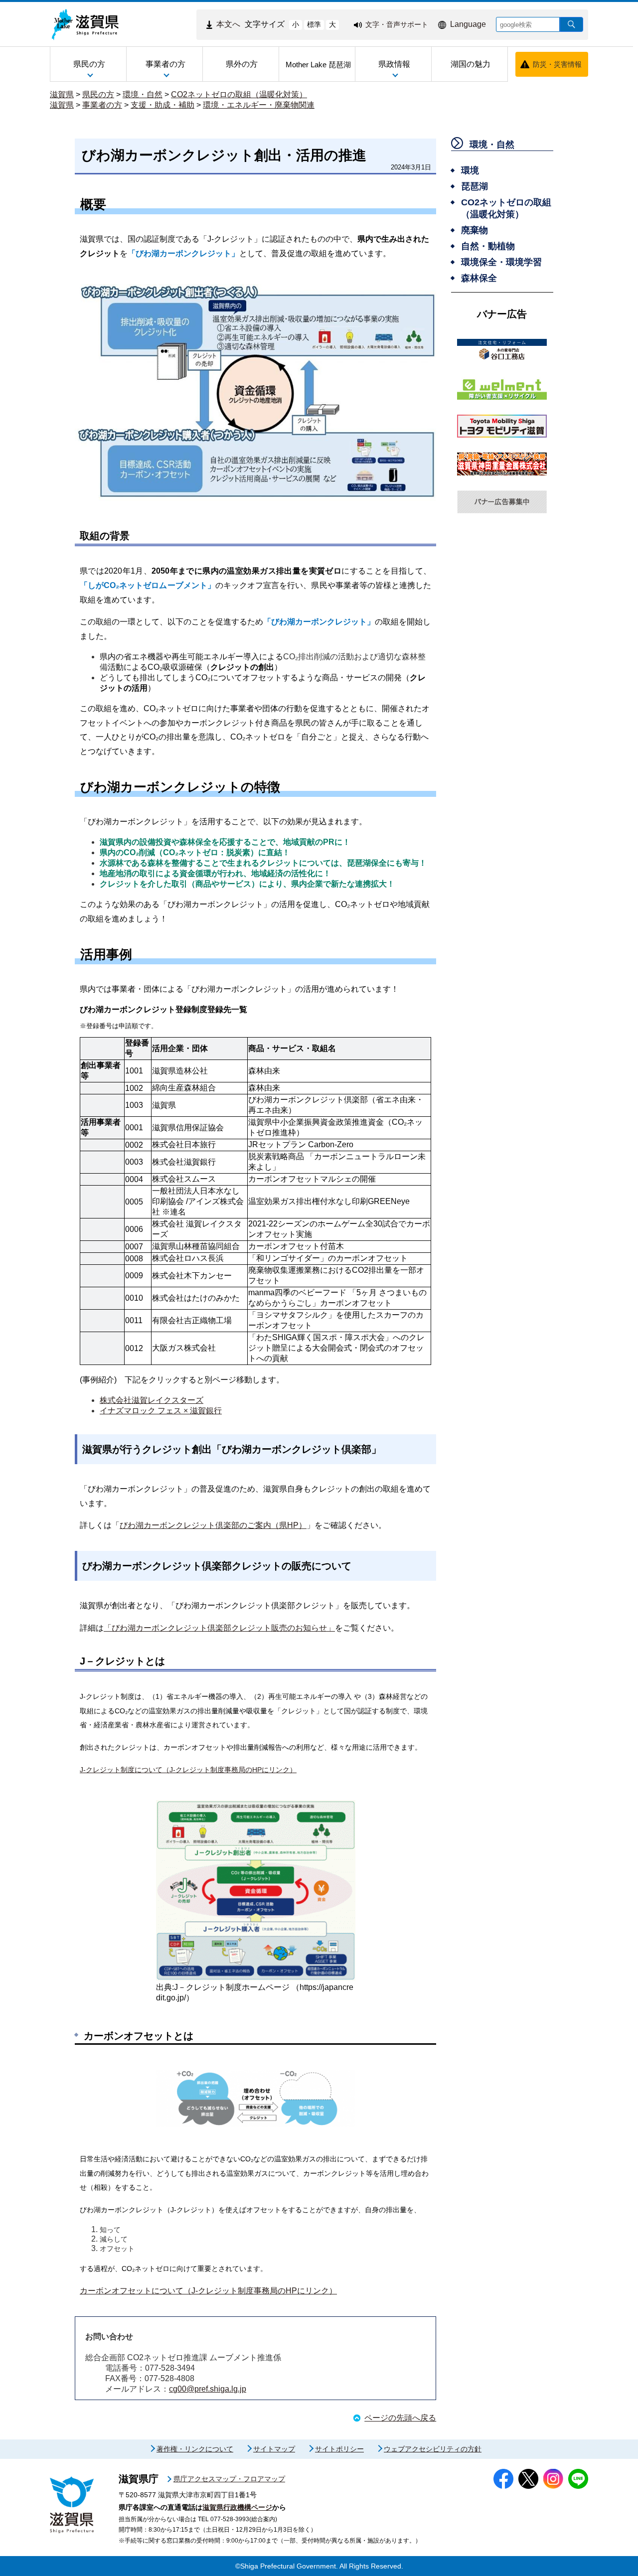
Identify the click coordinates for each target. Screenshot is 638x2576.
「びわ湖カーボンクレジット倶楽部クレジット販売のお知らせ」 (219, 1628)
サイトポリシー (339, 2449)
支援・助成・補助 (162, 105)
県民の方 (98, 94)
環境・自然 (143, 94)
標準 (314, 24)
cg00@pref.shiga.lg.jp (208, 2389)
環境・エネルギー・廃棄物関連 (259, 105)
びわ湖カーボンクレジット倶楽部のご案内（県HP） (213, 1525)
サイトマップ (274, 2449)
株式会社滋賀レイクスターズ (152, 1400)
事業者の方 (102, 105)
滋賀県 (62, 94)
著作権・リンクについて (195, 2449)
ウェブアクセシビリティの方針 (433, 2449)
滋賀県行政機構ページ (237, 2507)
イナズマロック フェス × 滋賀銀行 (161, 1411)
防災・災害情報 (557, 64)
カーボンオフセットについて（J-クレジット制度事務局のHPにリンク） (208, 2291)
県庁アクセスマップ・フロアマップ (229, 2479)
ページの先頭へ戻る (400, 2418)
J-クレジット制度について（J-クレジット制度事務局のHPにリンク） (188, 1770)
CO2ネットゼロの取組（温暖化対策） (239, 94)
